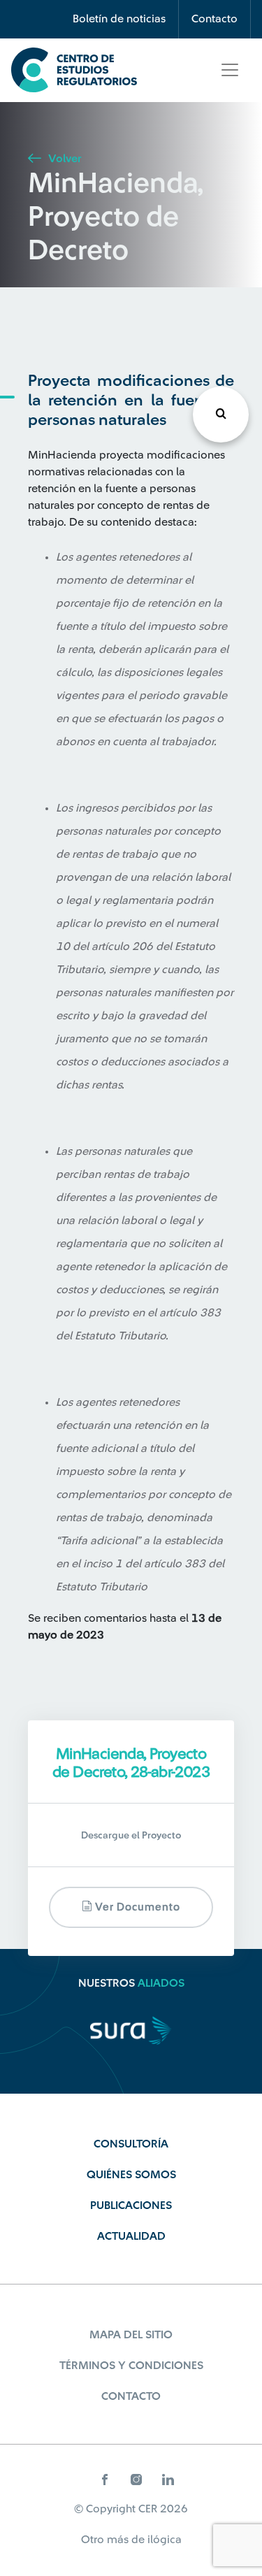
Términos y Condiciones (131, 2366)
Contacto (214, 19)
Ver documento (136, 1907)
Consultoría (131, 2144)
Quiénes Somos (131, 2175)
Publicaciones (131, 2206)
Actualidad (131, 2236)
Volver (63, 159)
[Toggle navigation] (230, 70)
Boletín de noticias (119, 19)
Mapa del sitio (131, 2335)
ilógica (165, 2540)
